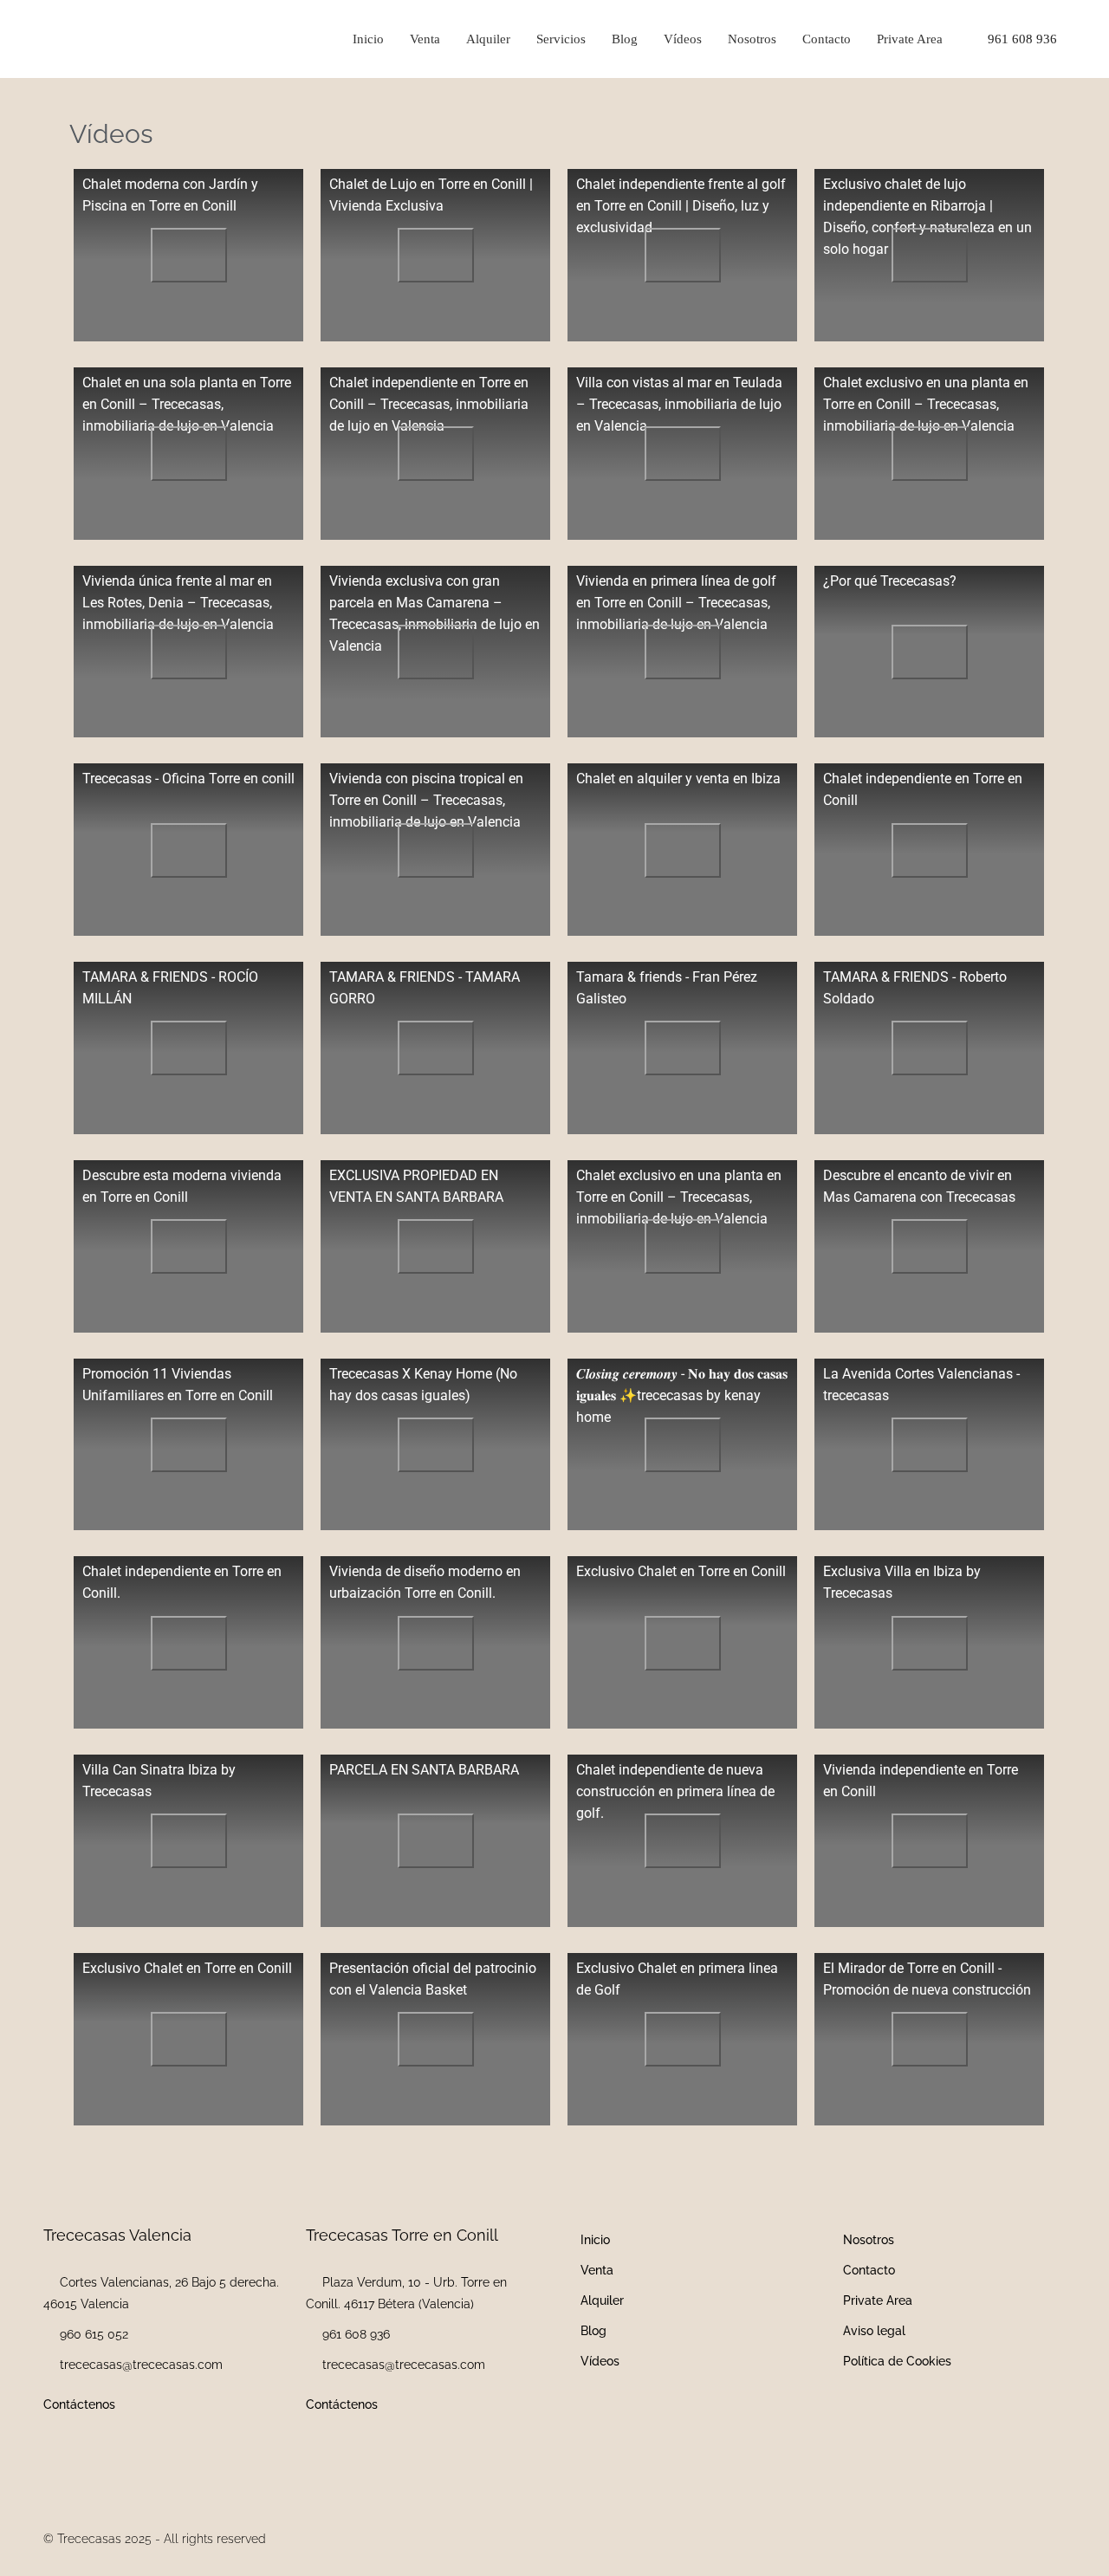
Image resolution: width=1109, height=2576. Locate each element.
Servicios (561, 39)
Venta (425, 39)
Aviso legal (874, 2331)
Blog (625, 39)
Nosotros (752, 39)
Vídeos (683, 39)
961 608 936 (1021, 39)
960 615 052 (94, 2334)
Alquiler (488, 39)
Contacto (827, 39)
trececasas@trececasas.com (141, 2365)
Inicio (368, 39)
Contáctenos (79, 2404)
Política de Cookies (897, 2361)
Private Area (910, 39)
